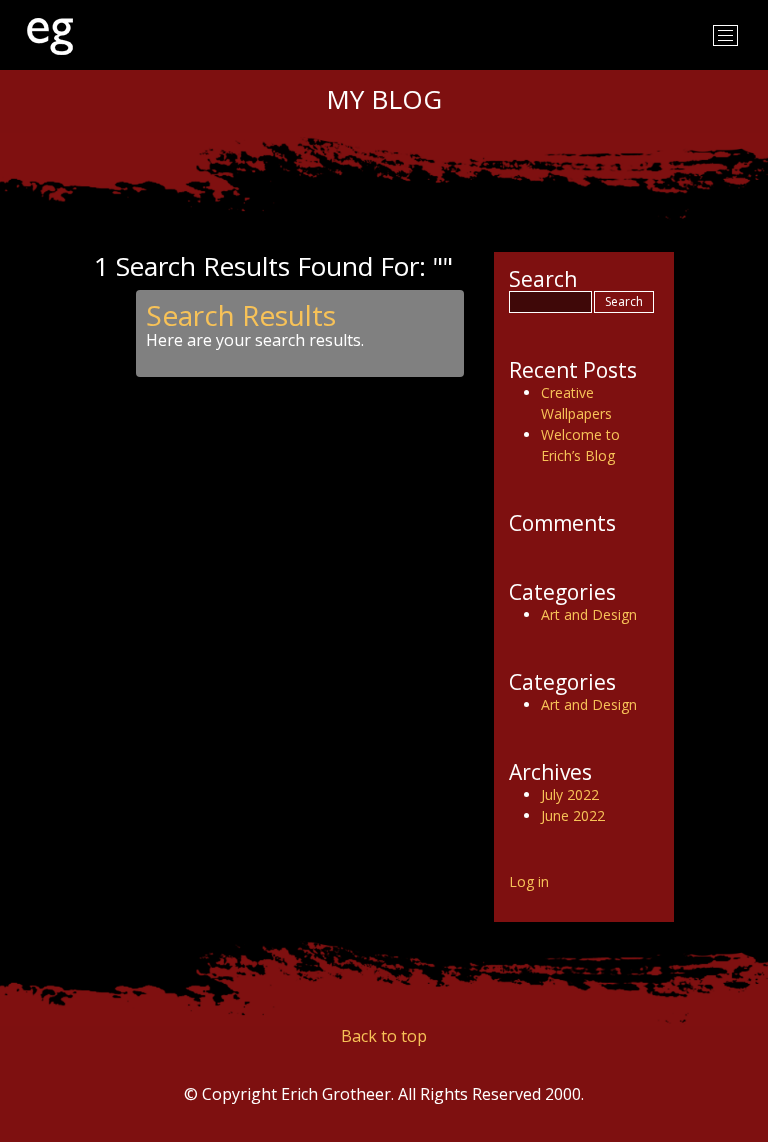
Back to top (384, 1036)
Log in (529, 881)
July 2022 (570, 794)
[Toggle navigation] (725, 35)
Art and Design (589, 614)
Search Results (241, 315)
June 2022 (573, 815)
